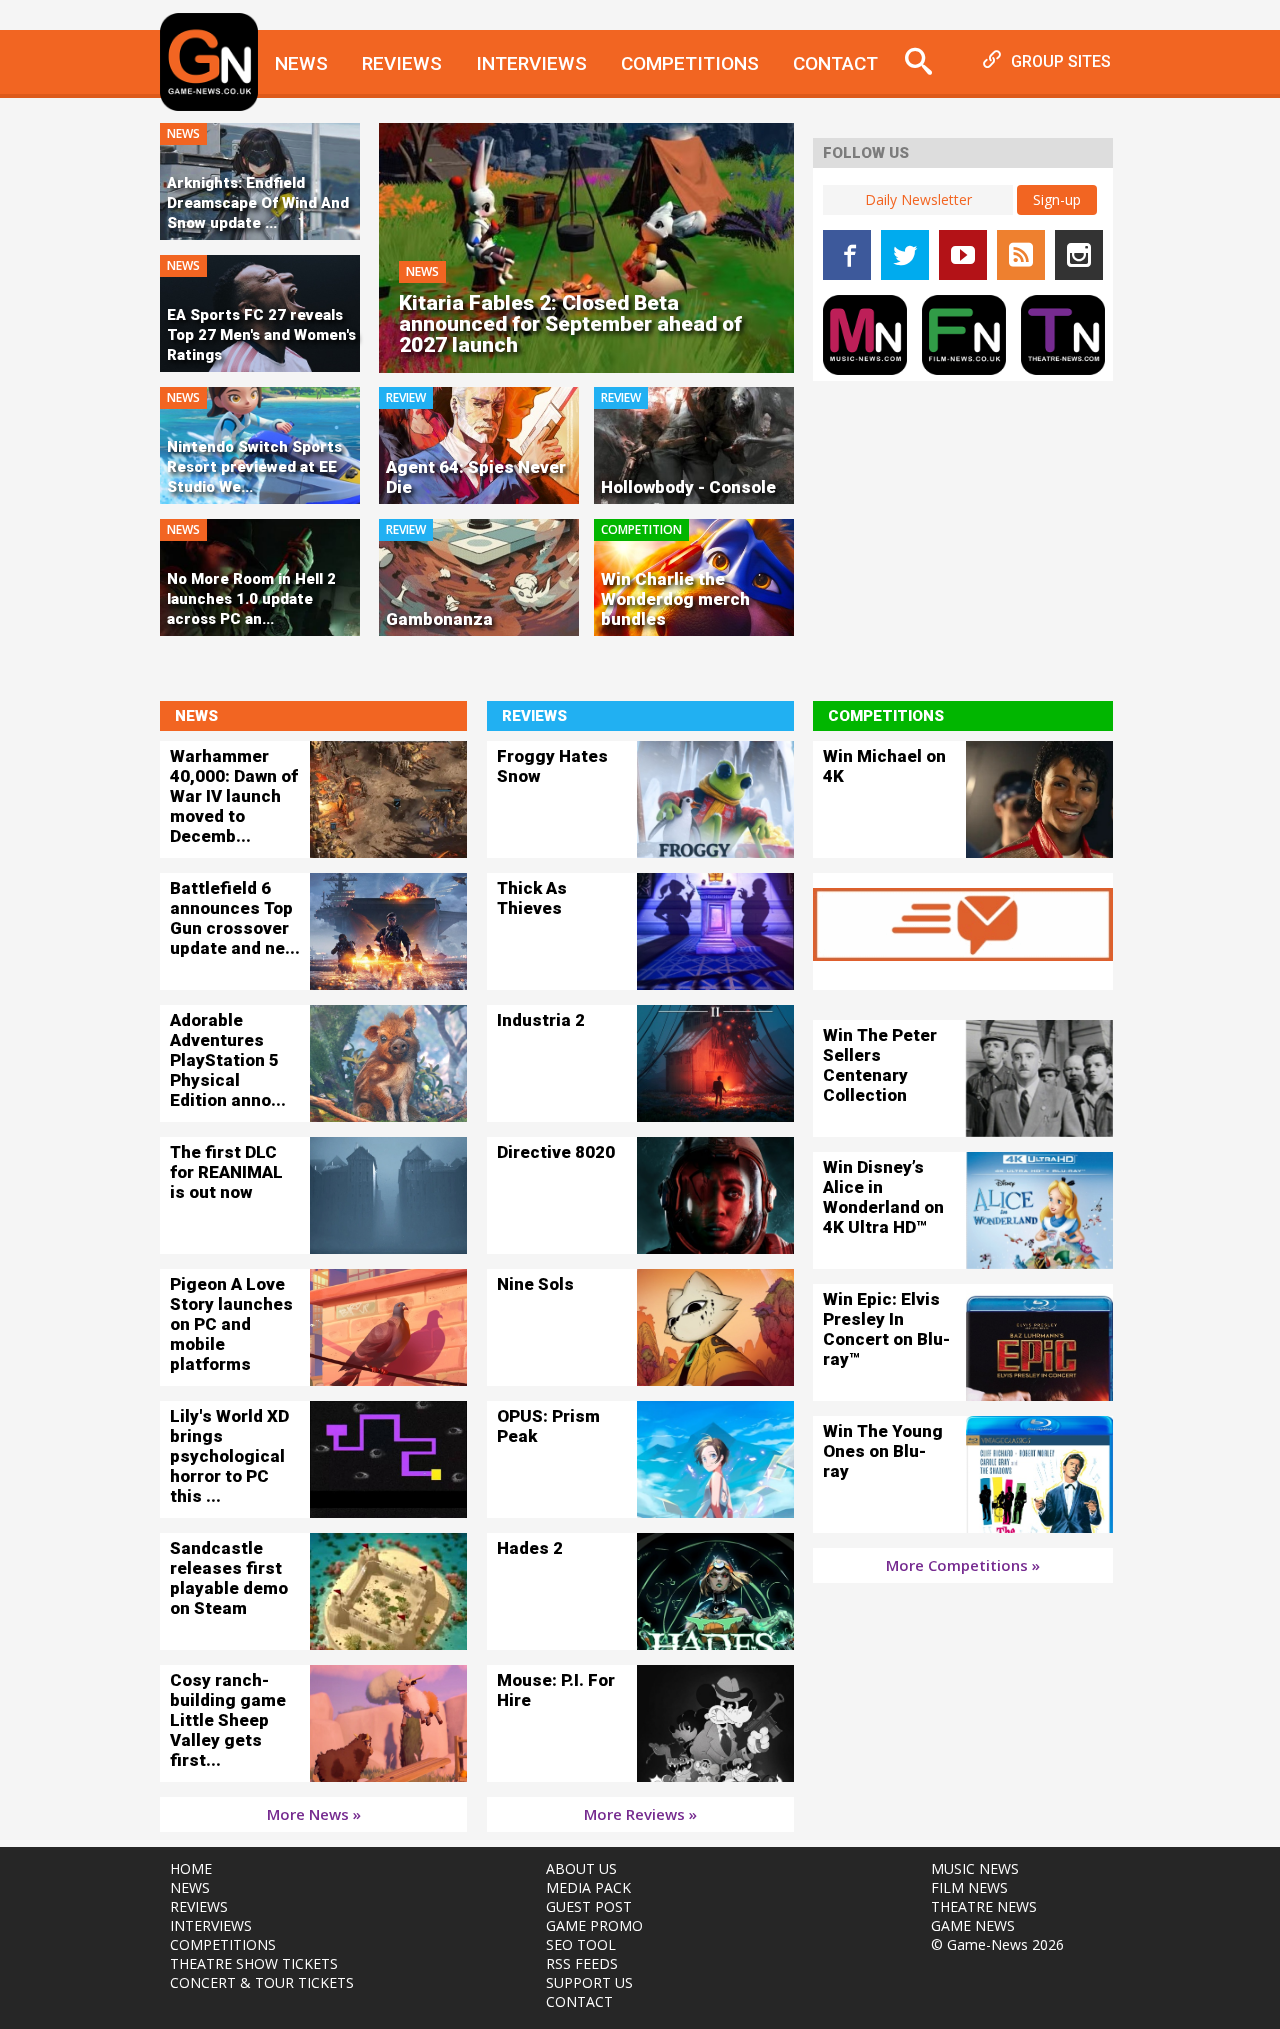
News (301, 63)
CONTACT (579, 2001)
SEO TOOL (581, 1944)
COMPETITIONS (223, 1944)
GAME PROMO (594, 1925)
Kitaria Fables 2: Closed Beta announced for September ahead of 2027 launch (570, 324)
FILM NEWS (969, 1887)
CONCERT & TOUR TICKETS (262, 1982)
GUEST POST (589, 1906)
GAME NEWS (973, 1925)
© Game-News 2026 (997, 1944)
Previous (349, 267)
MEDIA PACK (588, 1887)
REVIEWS (199, 1906)
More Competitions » (963, 1565)
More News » (314, 1814)
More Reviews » (640, 1814)
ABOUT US (581, 1868)
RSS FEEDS (582, 1963)
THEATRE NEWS (984, 1906)
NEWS (190, 1887)
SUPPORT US (589, 1982)
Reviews (402, 63)
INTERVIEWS (211, 1925)
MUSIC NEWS (975, 1868)
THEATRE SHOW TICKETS (254, 1963)
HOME (191, 1868)
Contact (835, 63)
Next (828, 267)
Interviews (531, 63)
